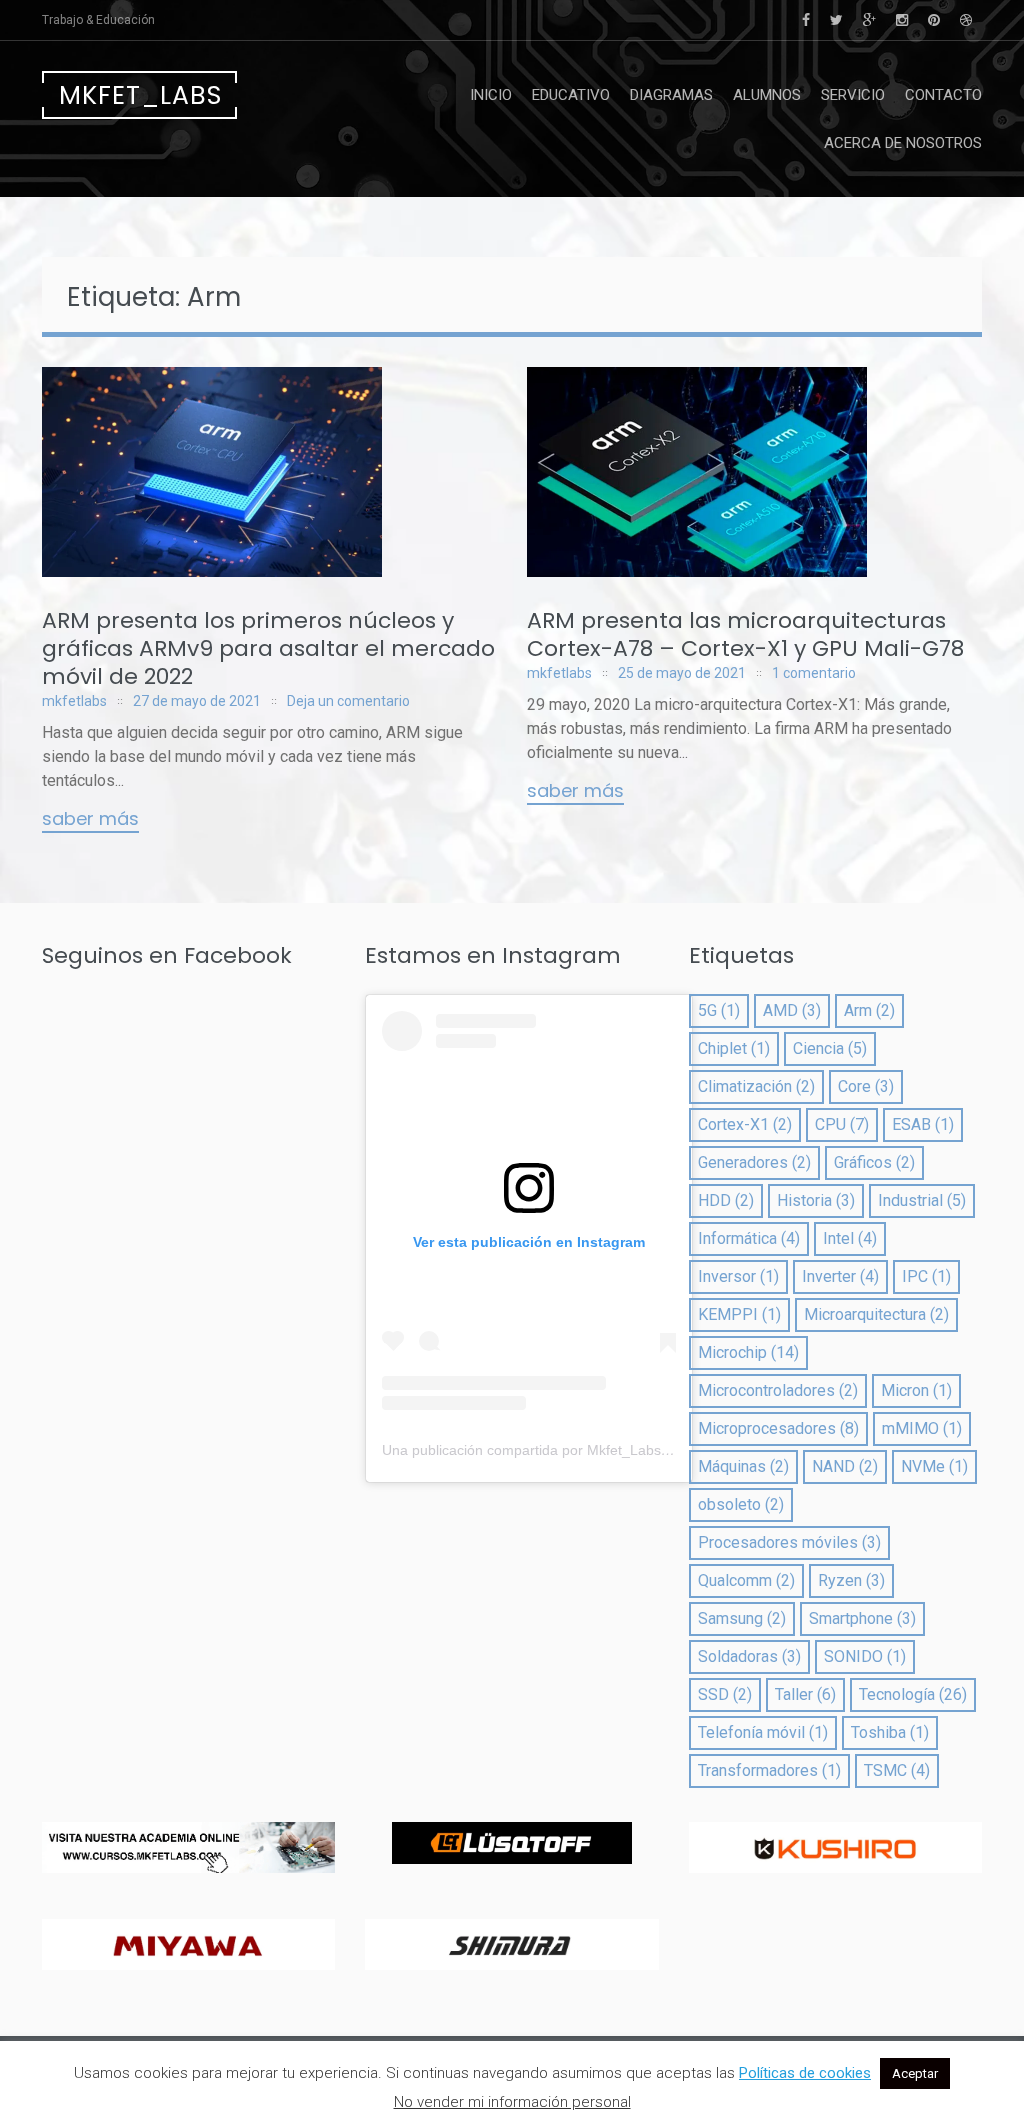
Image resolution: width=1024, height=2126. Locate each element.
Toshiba (890, 1732)
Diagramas (671, 95)
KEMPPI (739, 1314)
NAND (845, 1466)
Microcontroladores (778, 1390)
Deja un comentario (348, 701)
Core (866, 1086)
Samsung (742, 1618)
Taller (805, 1694)
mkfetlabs (74, 701)
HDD (726, 1200)
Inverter (840, 1276)
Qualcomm (746, 1580)
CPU (842, 1124)
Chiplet (734, 1048)
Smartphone (862, 1618)
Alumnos (767, 95)
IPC (926, 1276)
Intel (850, 1238)
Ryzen (851, 1580)
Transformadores (769, 1770)
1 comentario (814, 673)
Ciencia (830, 1048)
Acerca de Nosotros (903, 143)
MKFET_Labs (140, 95)
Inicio (491, 95)
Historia (816, 1200)
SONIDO (865, 1656)
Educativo (571, 95)
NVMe (934, 1466)
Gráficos (874, 1162)
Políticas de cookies (805, 2073)
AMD (792, 1010)
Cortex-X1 (745, 1124)
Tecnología (913, 1694)
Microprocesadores (778, 1428)
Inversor (738, 1276)
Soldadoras (749, 1656)
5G (719, 1010)
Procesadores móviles (789, 1542)
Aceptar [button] (915, 2073)
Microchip (748, 1352)
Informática (749, 1238)
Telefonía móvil (763, 1732)
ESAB (923, 1124)
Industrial (922, 1200)
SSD (725, 1694)
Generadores (754, 1162)
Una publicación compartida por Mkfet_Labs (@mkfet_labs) (570, 1450)
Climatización (756, 1086)
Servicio (853, 95)
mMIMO (922, 1428)
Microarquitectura (876, 1314)
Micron (916, 1390)
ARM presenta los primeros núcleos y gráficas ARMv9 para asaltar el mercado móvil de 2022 (268, 648)
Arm (869, 1010)
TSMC (897, 1770)
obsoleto (741, 1504)
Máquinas (743, 1466)
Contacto (943, 95)
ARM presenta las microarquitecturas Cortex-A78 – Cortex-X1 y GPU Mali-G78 (745, 634)
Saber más (90, 820)
